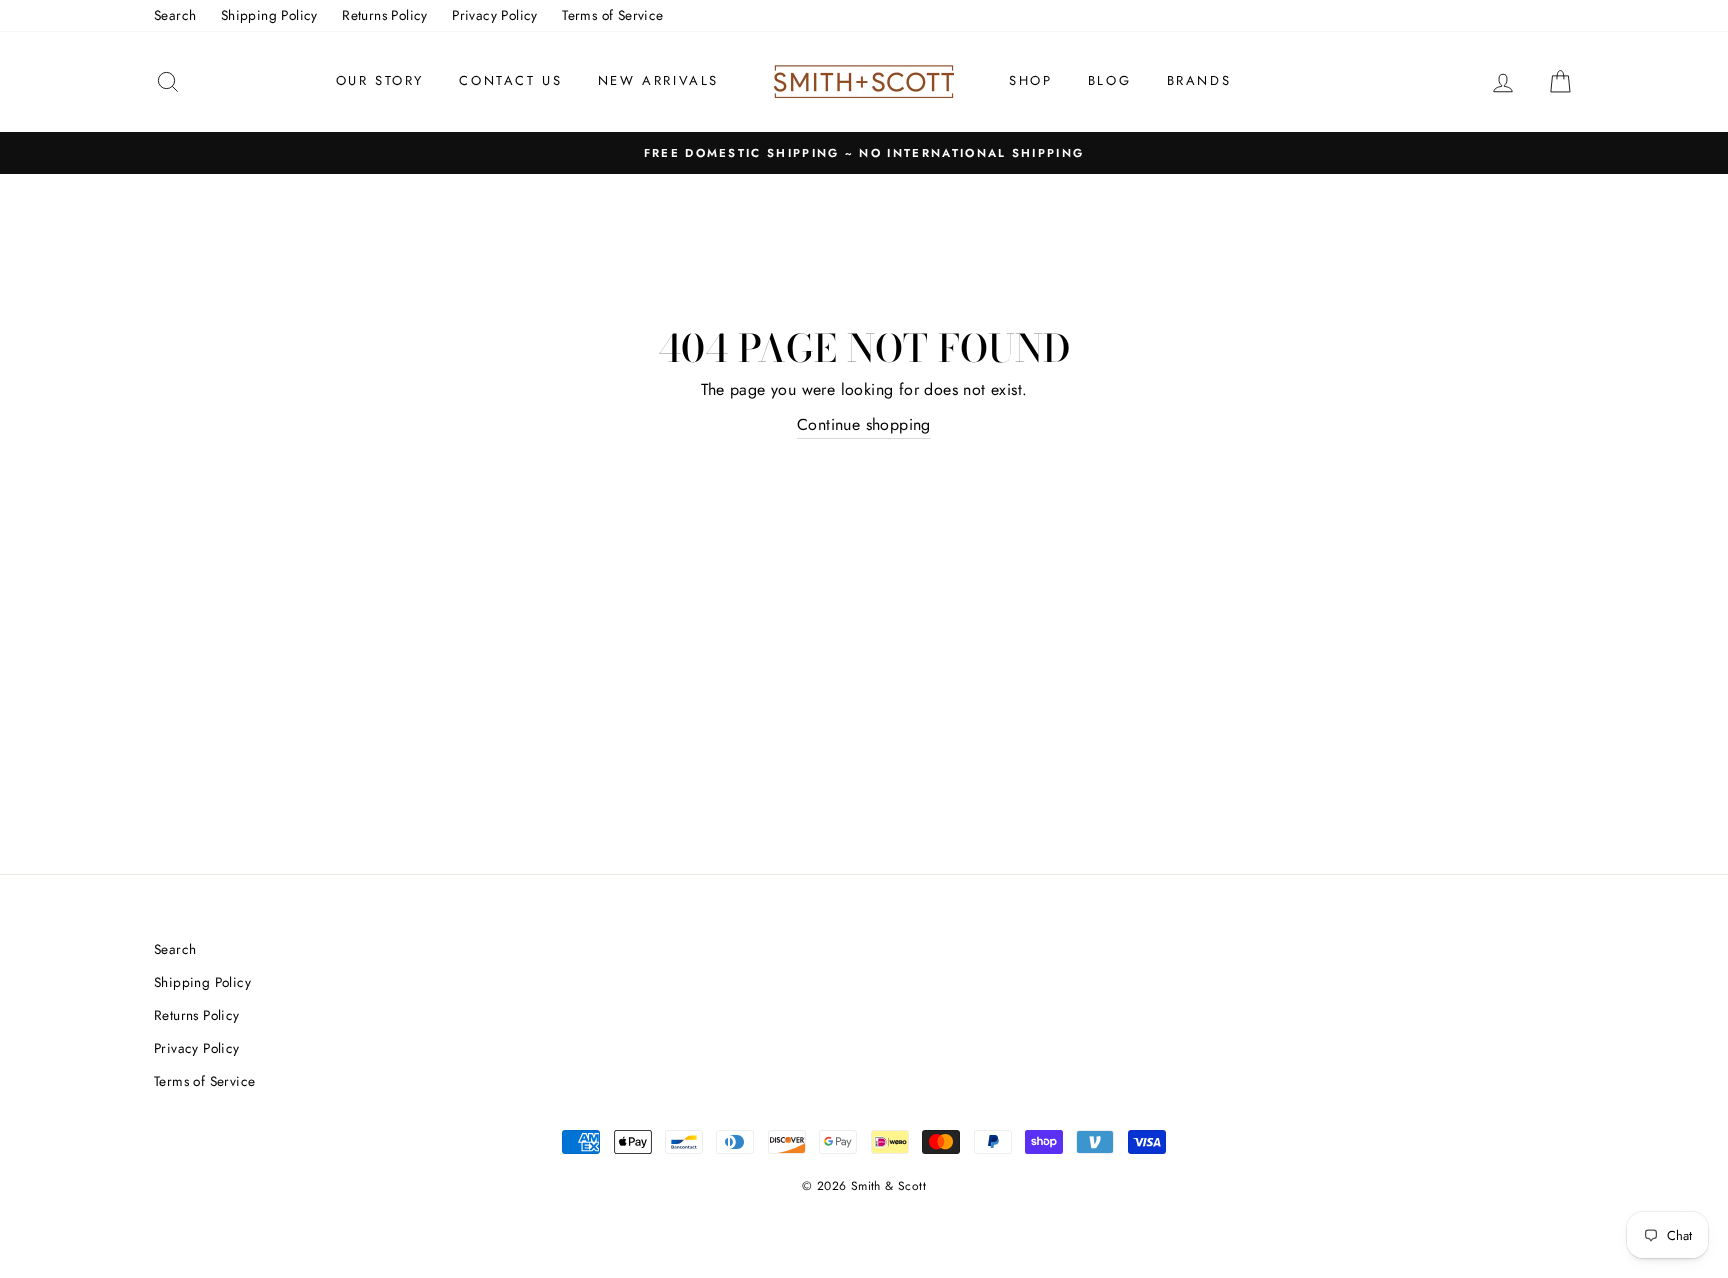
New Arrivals (658, 80)
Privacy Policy (495, 15)
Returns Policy (385, 15)
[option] (864, 153)
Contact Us (510, 80)
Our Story (380, 80)
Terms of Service (612, 15)
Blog (1109, 80)
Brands (1199, 80)
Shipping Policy (269, 15)
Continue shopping (864, 424)
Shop (1030, 80)
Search (175, 15)
